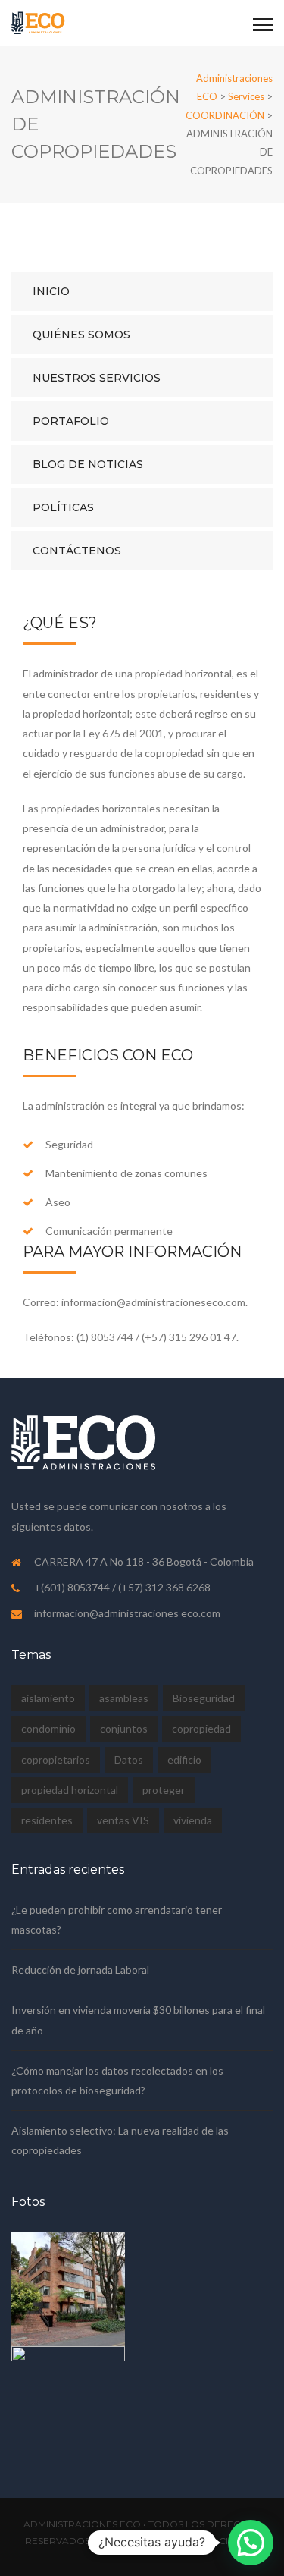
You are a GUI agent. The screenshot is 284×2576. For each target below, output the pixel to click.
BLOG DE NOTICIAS (88, 464)
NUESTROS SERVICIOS (97, 378)
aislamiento (48, 1698)
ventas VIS (123, 1820)
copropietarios (56, 1759)
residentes (47, 1820)
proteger (164, 1790)
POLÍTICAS (63, 507)
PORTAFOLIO (71, 421)
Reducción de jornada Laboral (80, 1970)
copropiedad (201, 1728)
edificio (184, 1759)
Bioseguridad (204, 1698)
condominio (48, 1728)
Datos (129, 1759)
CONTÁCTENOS (77, 551)
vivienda (193, 1820)
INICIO (51, 291)
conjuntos (124, 1728)
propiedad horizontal (70, 1790)
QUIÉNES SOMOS (81, 335)
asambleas (124, 1698)
